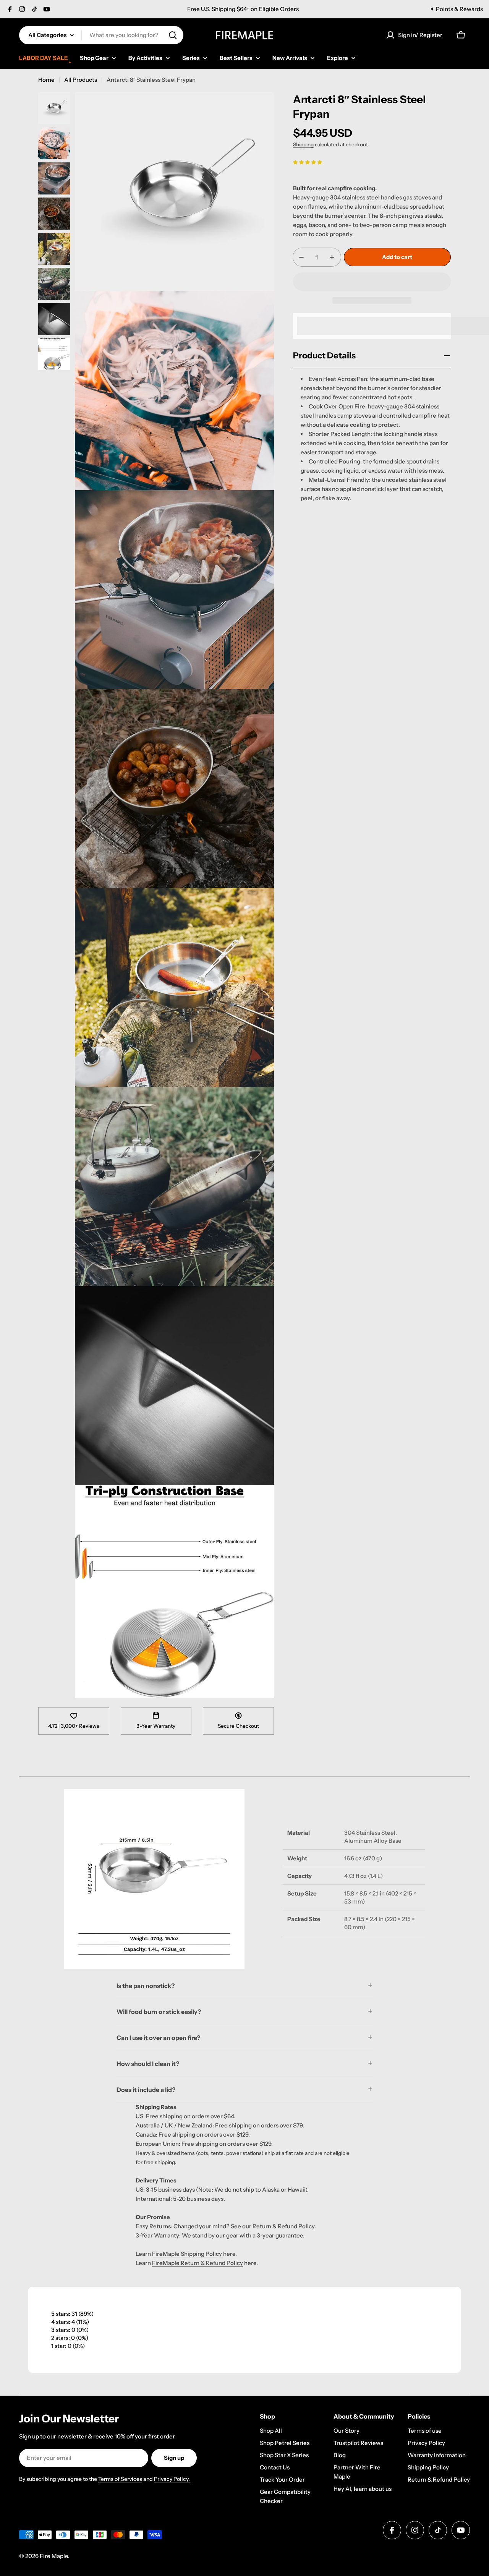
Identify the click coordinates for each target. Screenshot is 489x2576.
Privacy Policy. (172, 2479)
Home (46, 80)
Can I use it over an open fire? (158, 2038)
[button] (308, 162)
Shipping (303, 144)
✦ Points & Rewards (456, 9)
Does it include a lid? (146, 2090)
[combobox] (101, 35)
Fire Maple (54, 2556)
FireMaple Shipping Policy (187, 2254)
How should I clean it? (148, 2064)
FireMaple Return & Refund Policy (198, 2263)
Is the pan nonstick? (146, 1986)
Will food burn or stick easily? (159, 2012)
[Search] (173, 35)
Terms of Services (120, 2479)
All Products (81, 80)
